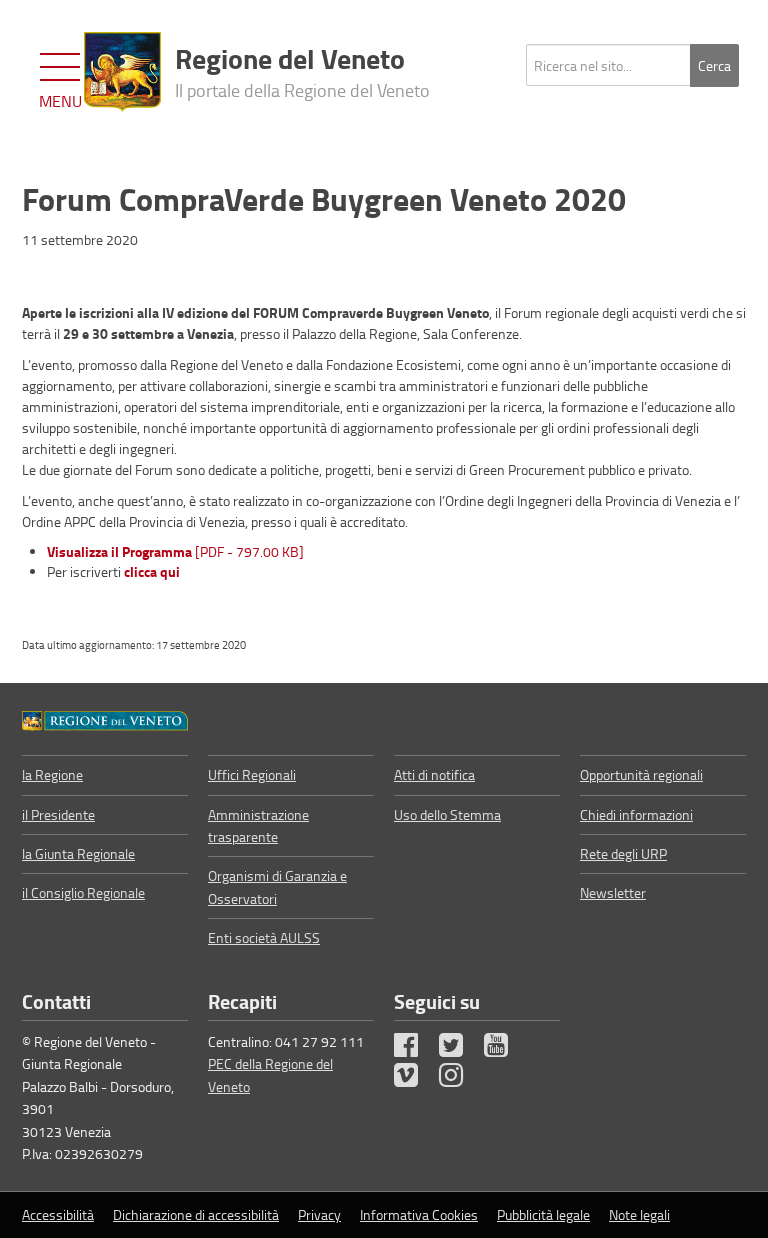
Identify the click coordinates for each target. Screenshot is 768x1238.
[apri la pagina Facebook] (415, 1049)
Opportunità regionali (641, 774)
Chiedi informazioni (636, 814)
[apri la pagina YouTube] (505, 1049)
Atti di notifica (434, 774)
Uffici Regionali (252, 774)
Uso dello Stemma (447, 814)
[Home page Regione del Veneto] (122, 72)
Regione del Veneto (302, 70)
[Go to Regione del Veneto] (105, 719)
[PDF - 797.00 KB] (175, 551)
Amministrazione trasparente (258, 825)
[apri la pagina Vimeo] (415, 1079)
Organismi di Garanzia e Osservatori (277, 886)
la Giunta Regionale (78, 853)
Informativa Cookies (419, 1214)
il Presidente (58, 814)
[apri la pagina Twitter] (460, 1049)
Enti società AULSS (264, 937)
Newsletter (613, 892)
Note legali (639, 1214)
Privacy (319, 1214)
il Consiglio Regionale (83, 892)
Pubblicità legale (543, 1214)
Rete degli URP (623, 853)
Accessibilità (58, 1214)
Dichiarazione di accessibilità (196, 1214)
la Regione (52, 774)
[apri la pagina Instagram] (460, 1079)
